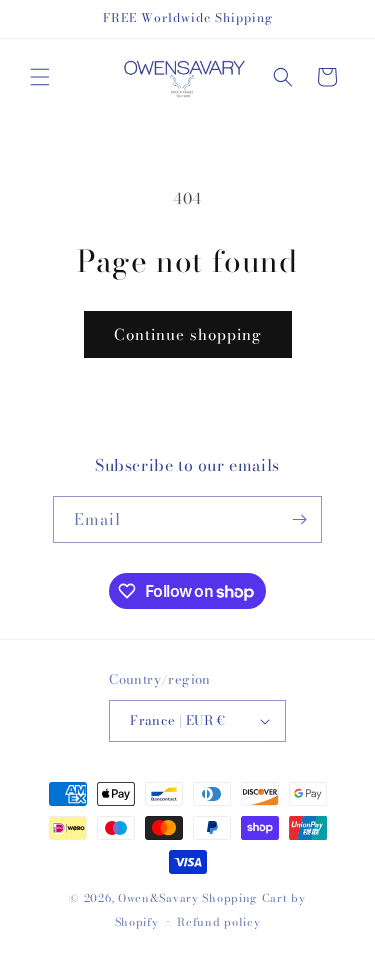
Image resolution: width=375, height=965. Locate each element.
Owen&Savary (158, 898)
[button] (40, 77)
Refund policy (218, 922)
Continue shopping (188, 334)
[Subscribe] (299, 519)
